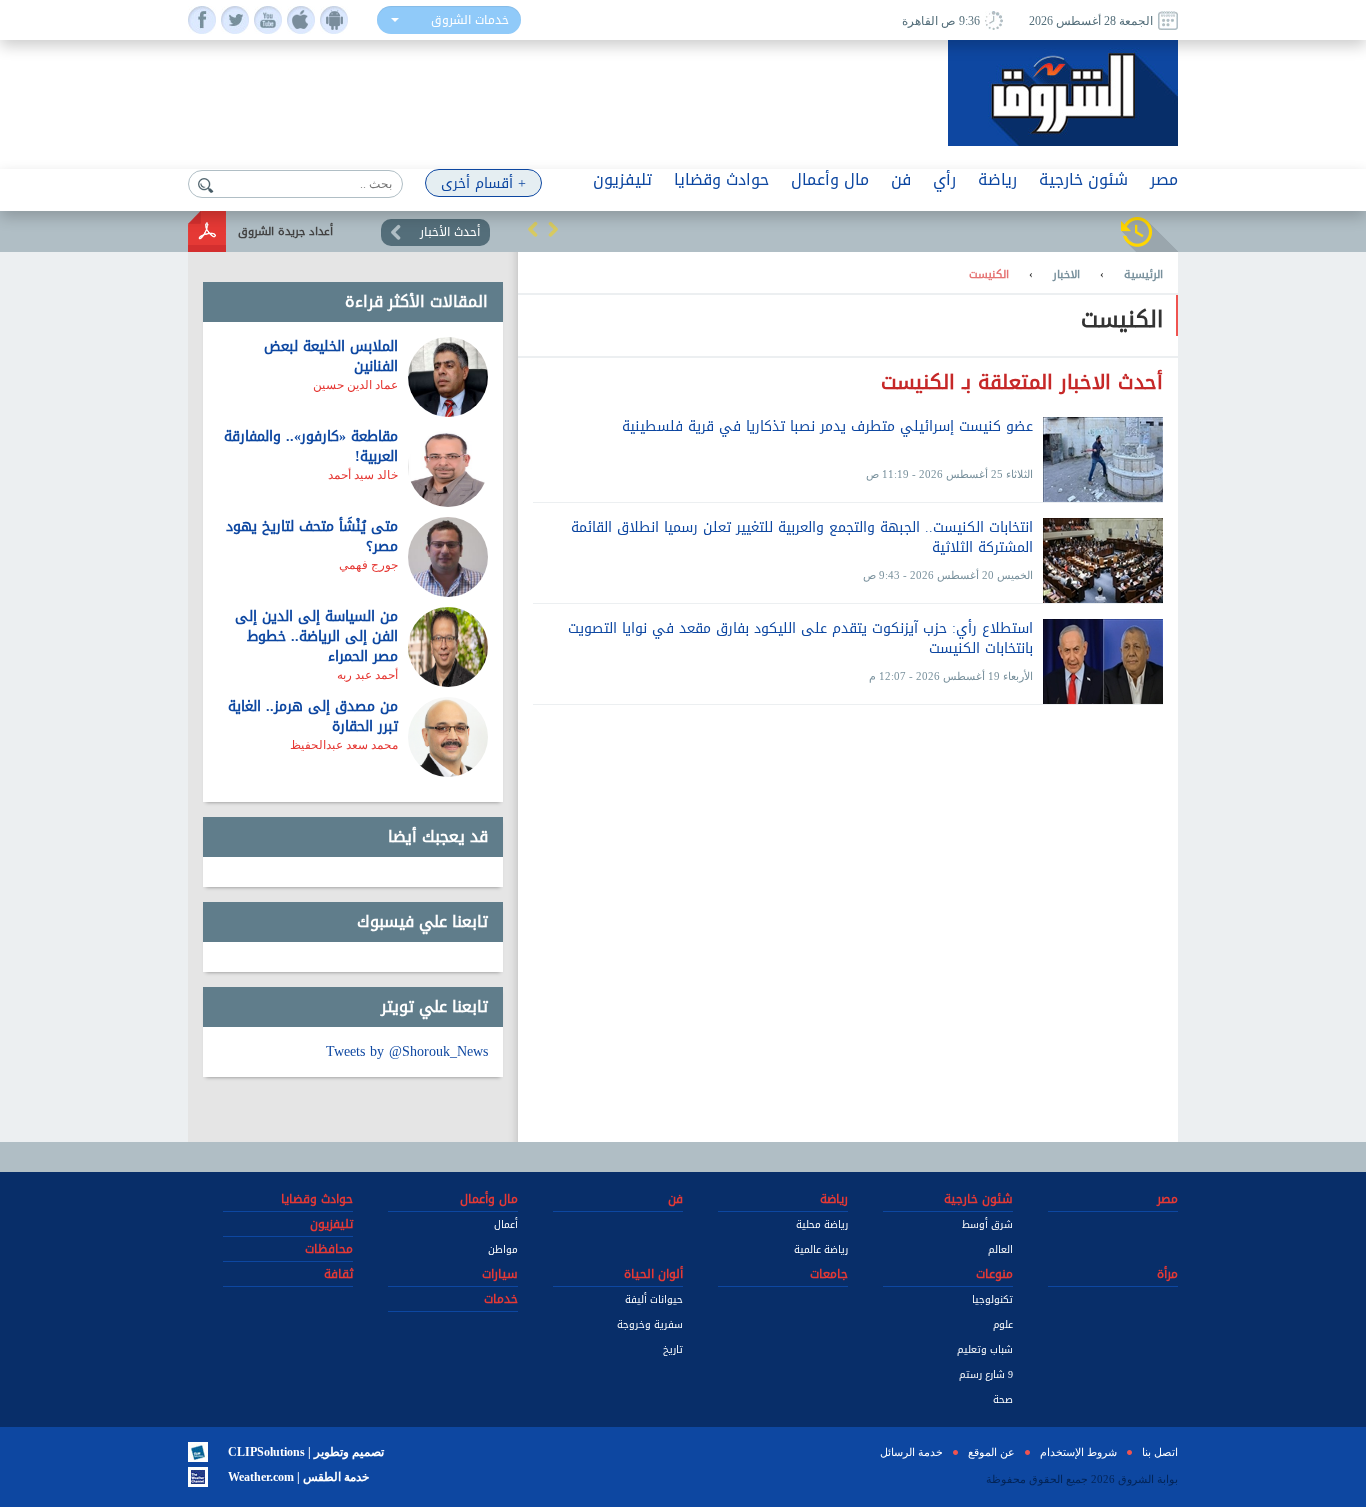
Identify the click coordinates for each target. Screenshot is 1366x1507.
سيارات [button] (500, 1274)
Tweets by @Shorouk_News (407, 1051)
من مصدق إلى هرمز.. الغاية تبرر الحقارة (313, 716)
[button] (533, 229)
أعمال (506, 1224)
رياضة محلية (822, 1224)
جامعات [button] (829, 1274)
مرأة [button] (1167, 1274)
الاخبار (1066, 275)
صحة (1003, 1399)
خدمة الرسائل (911, 1452)
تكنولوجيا (992, 1299)
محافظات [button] (329, 1249)
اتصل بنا (1160, 1452)
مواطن (503, 1249)
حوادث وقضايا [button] (721, 179)
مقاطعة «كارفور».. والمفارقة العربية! (311, 446)
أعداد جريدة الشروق (285, 231)
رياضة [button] (997, 179)
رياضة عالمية (821, 1249)
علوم (1003, 1324)
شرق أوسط (987, 1224)
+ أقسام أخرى (483, 183)
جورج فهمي (368, 565)
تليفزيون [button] (622, 179)
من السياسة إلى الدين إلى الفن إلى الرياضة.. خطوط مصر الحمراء (316, 636)
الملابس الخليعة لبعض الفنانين (331, 356)
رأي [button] (944, 179)
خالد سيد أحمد (363, 475)
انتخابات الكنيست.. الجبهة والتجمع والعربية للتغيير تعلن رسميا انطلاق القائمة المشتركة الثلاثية (802, 539)
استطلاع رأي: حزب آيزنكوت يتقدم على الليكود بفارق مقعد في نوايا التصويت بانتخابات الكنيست (800, 640)
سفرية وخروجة (650, 1324)
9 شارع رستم (986, 1374)
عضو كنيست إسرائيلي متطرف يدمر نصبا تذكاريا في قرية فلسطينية (827, 428)
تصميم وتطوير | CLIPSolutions (306, 1452)
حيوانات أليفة (654, 1299)
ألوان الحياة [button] (653, 1274)
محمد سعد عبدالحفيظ (344, 745)
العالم (1000, 1249)
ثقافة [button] (338, 1274)
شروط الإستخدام (1078, 1452)
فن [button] (901, 179)
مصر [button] (1164, 179)
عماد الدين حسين (355, 385)
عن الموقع (991, 1452)
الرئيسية (1143, 275)
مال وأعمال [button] (830, 179)
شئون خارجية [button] (1083, 179)
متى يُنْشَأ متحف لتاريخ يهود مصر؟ (312, 536)
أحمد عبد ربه (367, 675)
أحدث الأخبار (450, 232)
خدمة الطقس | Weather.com (298, 1477)
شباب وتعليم (985, 1349)
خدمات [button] (501, 1299)
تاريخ (673, 1349)
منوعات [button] (994, 1274)
